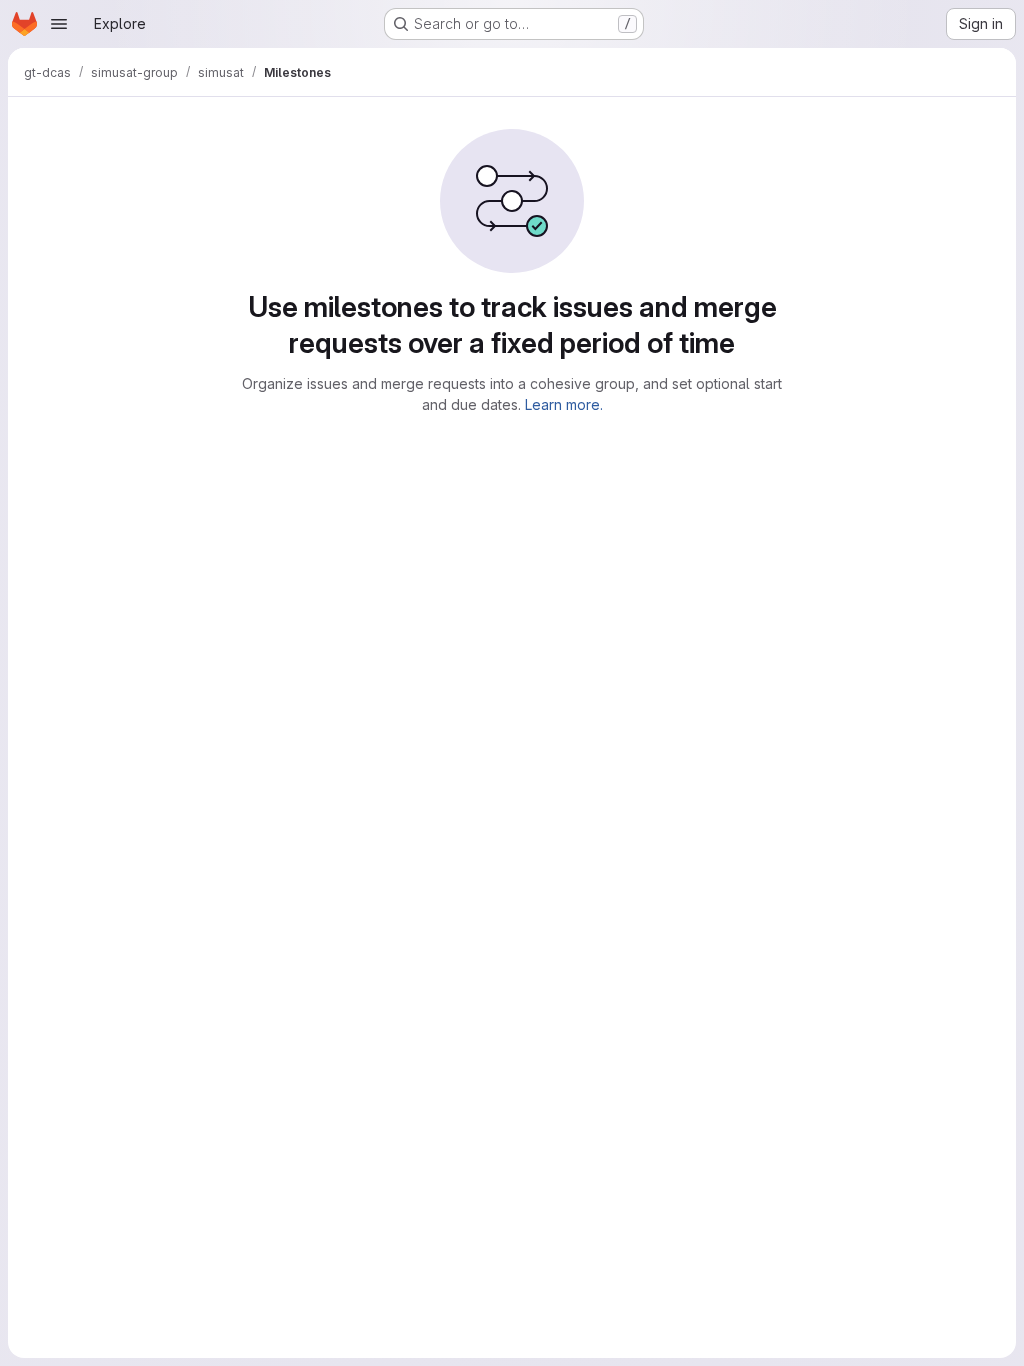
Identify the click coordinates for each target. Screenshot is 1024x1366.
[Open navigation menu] (59, 24)
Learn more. (564, 404)
